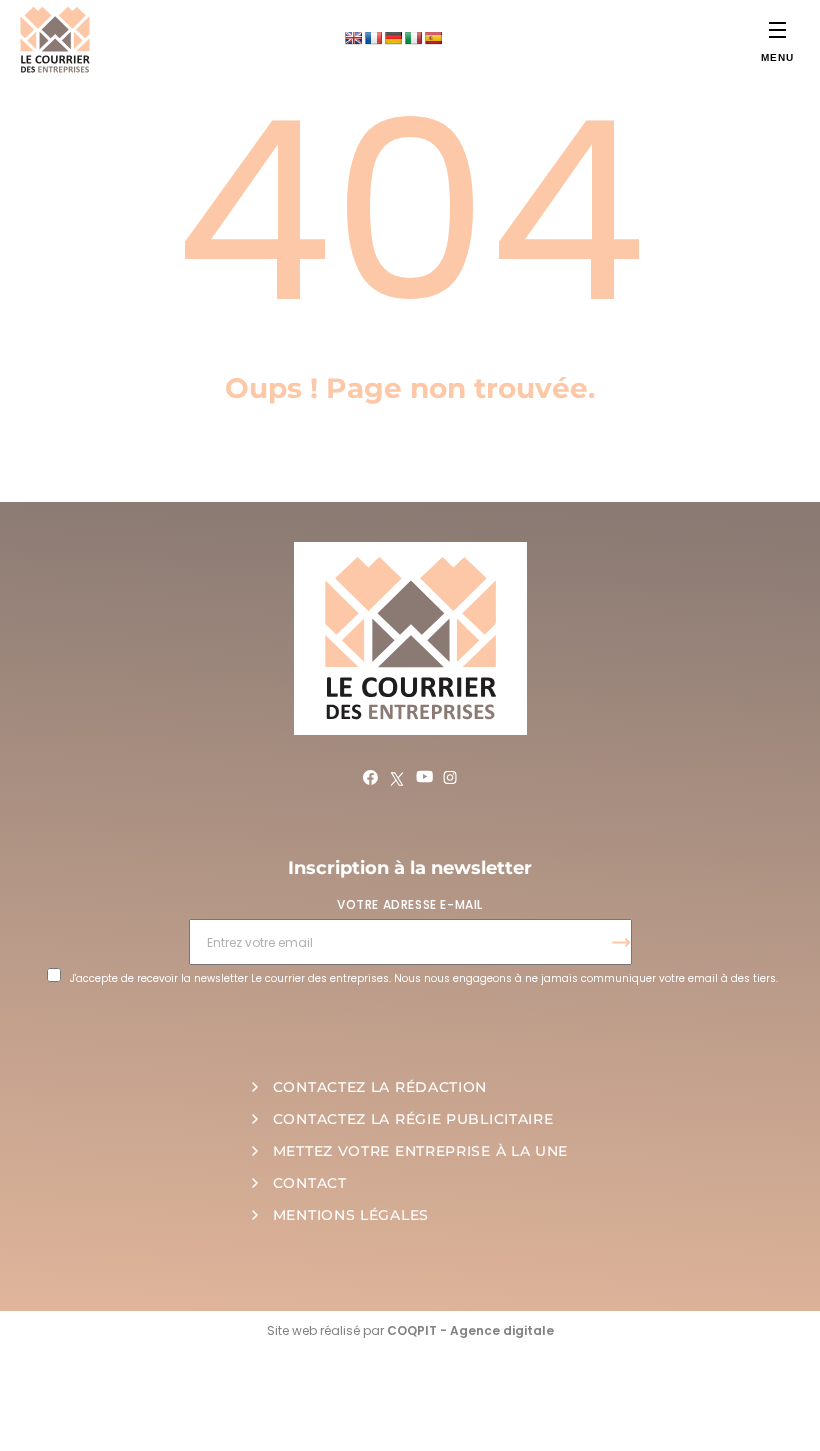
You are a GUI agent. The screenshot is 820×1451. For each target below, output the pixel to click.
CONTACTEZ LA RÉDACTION (380, 1087)
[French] (373, 38)
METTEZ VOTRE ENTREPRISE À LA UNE (420, 1151)
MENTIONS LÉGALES (351, 1215)
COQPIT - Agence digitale (470, 1330)
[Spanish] (433, 38)
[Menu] (777, 29)
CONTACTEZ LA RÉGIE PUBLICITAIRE (413, 1119)
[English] (353, 38)
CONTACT (310, 1183)
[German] (393, 38)
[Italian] (413, 38)
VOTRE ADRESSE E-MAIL (410, 904)
